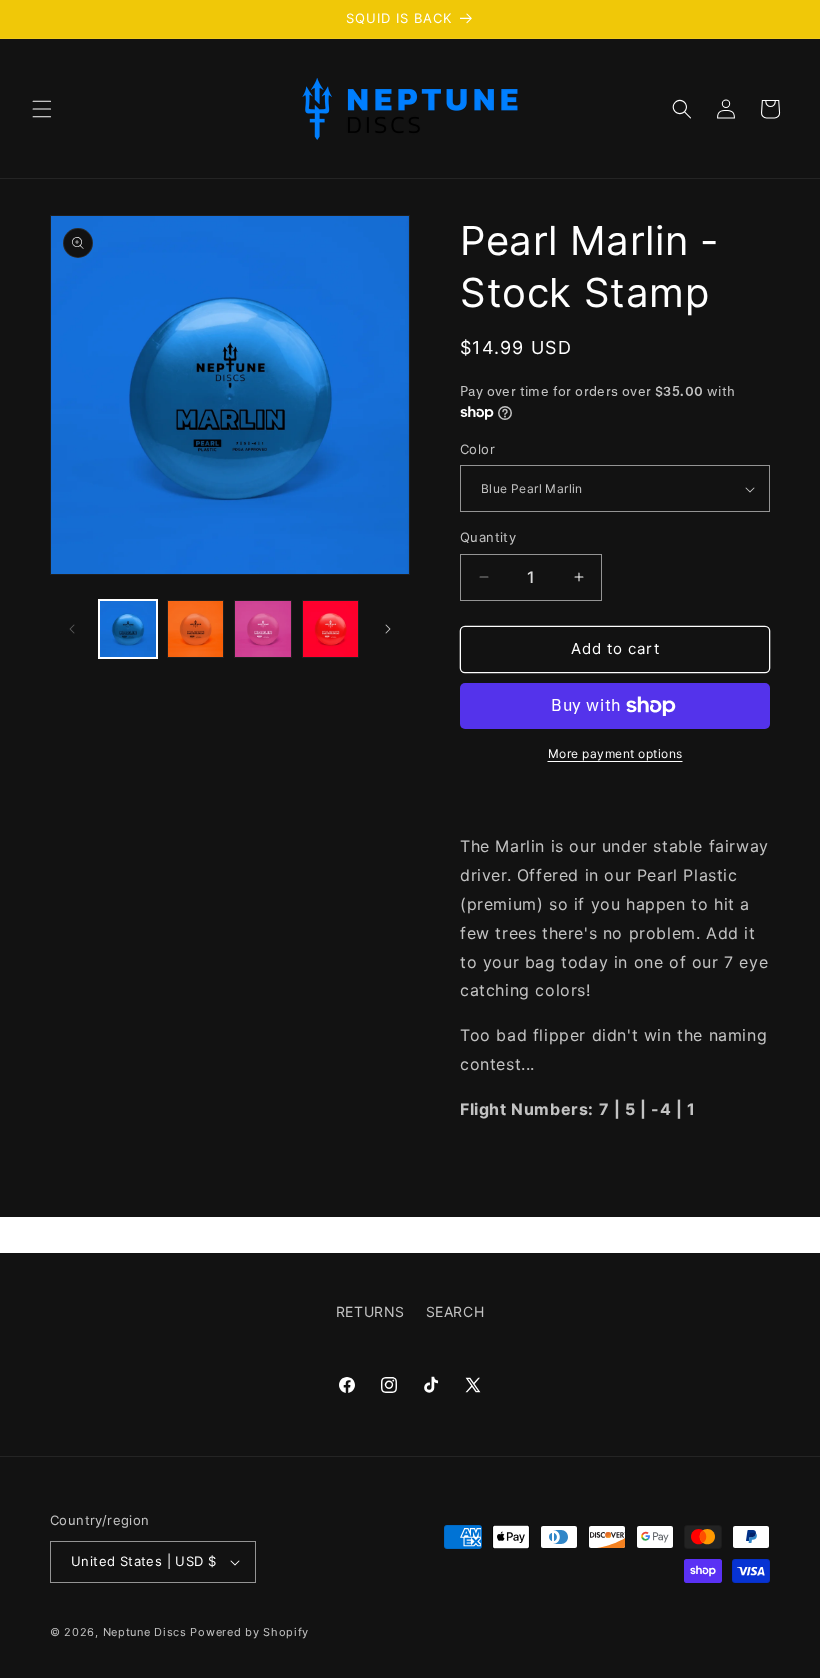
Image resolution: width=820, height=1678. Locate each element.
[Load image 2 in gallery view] (196, 629)
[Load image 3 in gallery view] (263, 629)
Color (477, 449)
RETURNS (370, 1311)
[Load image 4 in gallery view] (331, 629)
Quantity (488, 537)
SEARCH (455, 1311)
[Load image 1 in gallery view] (128, 629)
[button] (42, 109)
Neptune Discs (145, 1632)
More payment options (615, 753)
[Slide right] (388, 629)
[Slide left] (72, 629)
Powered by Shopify (249, 1632)
